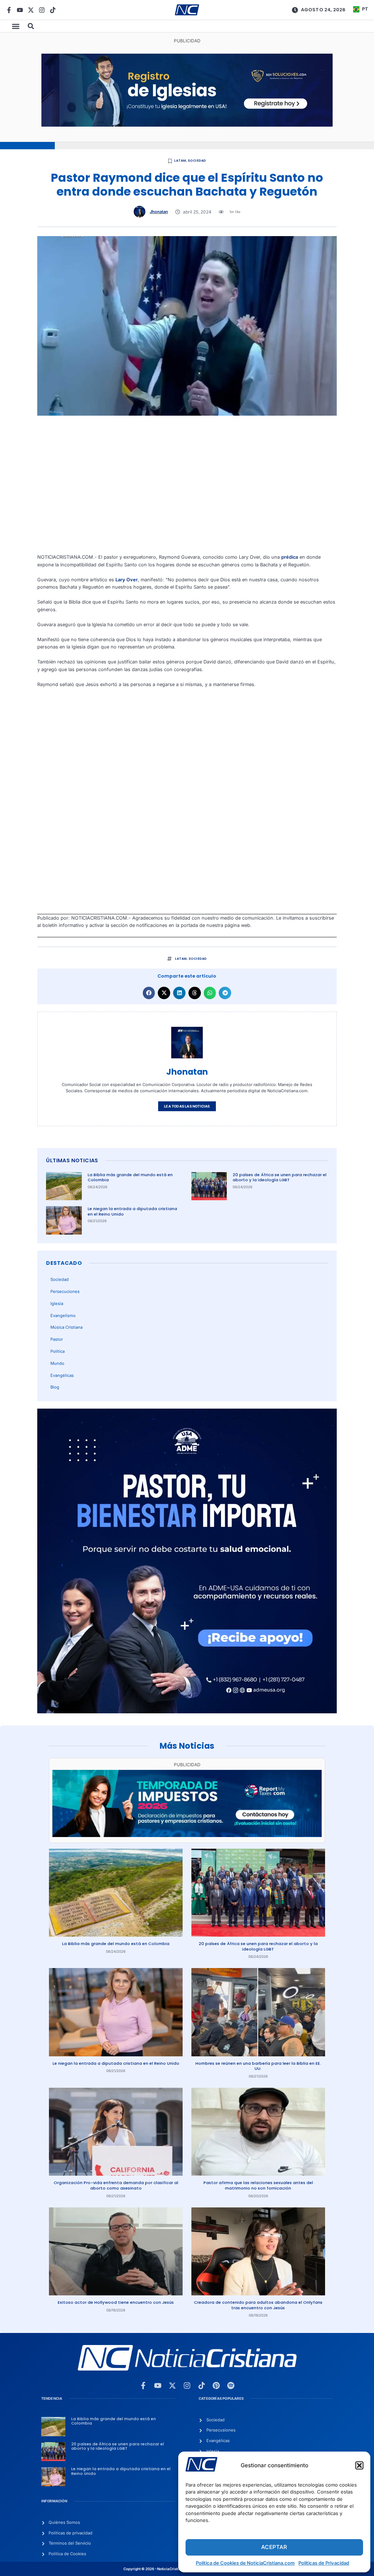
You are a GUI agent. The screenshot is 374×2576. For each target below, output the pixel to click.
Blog (55, 1387)
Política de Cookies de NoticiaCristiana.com (245, 2563)
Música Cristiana (66, 1327)
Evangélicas (62, 1375)
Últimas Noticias (72, 1160)
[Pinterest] (216, 2386)
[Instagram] (42, 10)
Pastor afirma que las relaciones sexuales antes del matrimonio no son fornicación (258, 2185)
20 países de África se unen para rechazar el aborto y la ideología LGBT (280, 1177)
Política (58, 1351)
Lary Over (127, 580)
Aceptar (274, 2547)
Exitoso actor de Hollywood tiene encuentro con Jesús (116, 2302)
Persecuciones (65, 1291)
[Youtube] (20, 10)
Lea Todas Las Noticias (187, 1106)
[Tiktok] (53, 10)
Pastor (57, 1339)
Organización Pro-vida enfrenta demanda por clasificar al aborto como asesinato (116, 2185)
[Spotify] (231, 2386)
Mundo (57, 1363)
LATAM (180, 161)
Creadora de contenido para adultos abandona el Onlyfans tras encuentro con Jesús (258, 2305)
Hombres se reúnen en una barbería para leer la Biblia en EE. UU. (258, 2066)
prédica (290, 557)
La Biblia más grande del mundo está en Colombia (130, 1177)
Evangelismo (63, 1316)
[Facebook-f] (9, 10)
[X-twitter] (31, 10)
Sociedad (197, 161)
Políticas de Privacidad (324, 2563)
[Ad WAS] (187, 125)
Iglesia (57, 1304)
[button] (359, 2465)
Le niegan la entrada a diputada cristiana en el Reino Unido (132, 1211)
